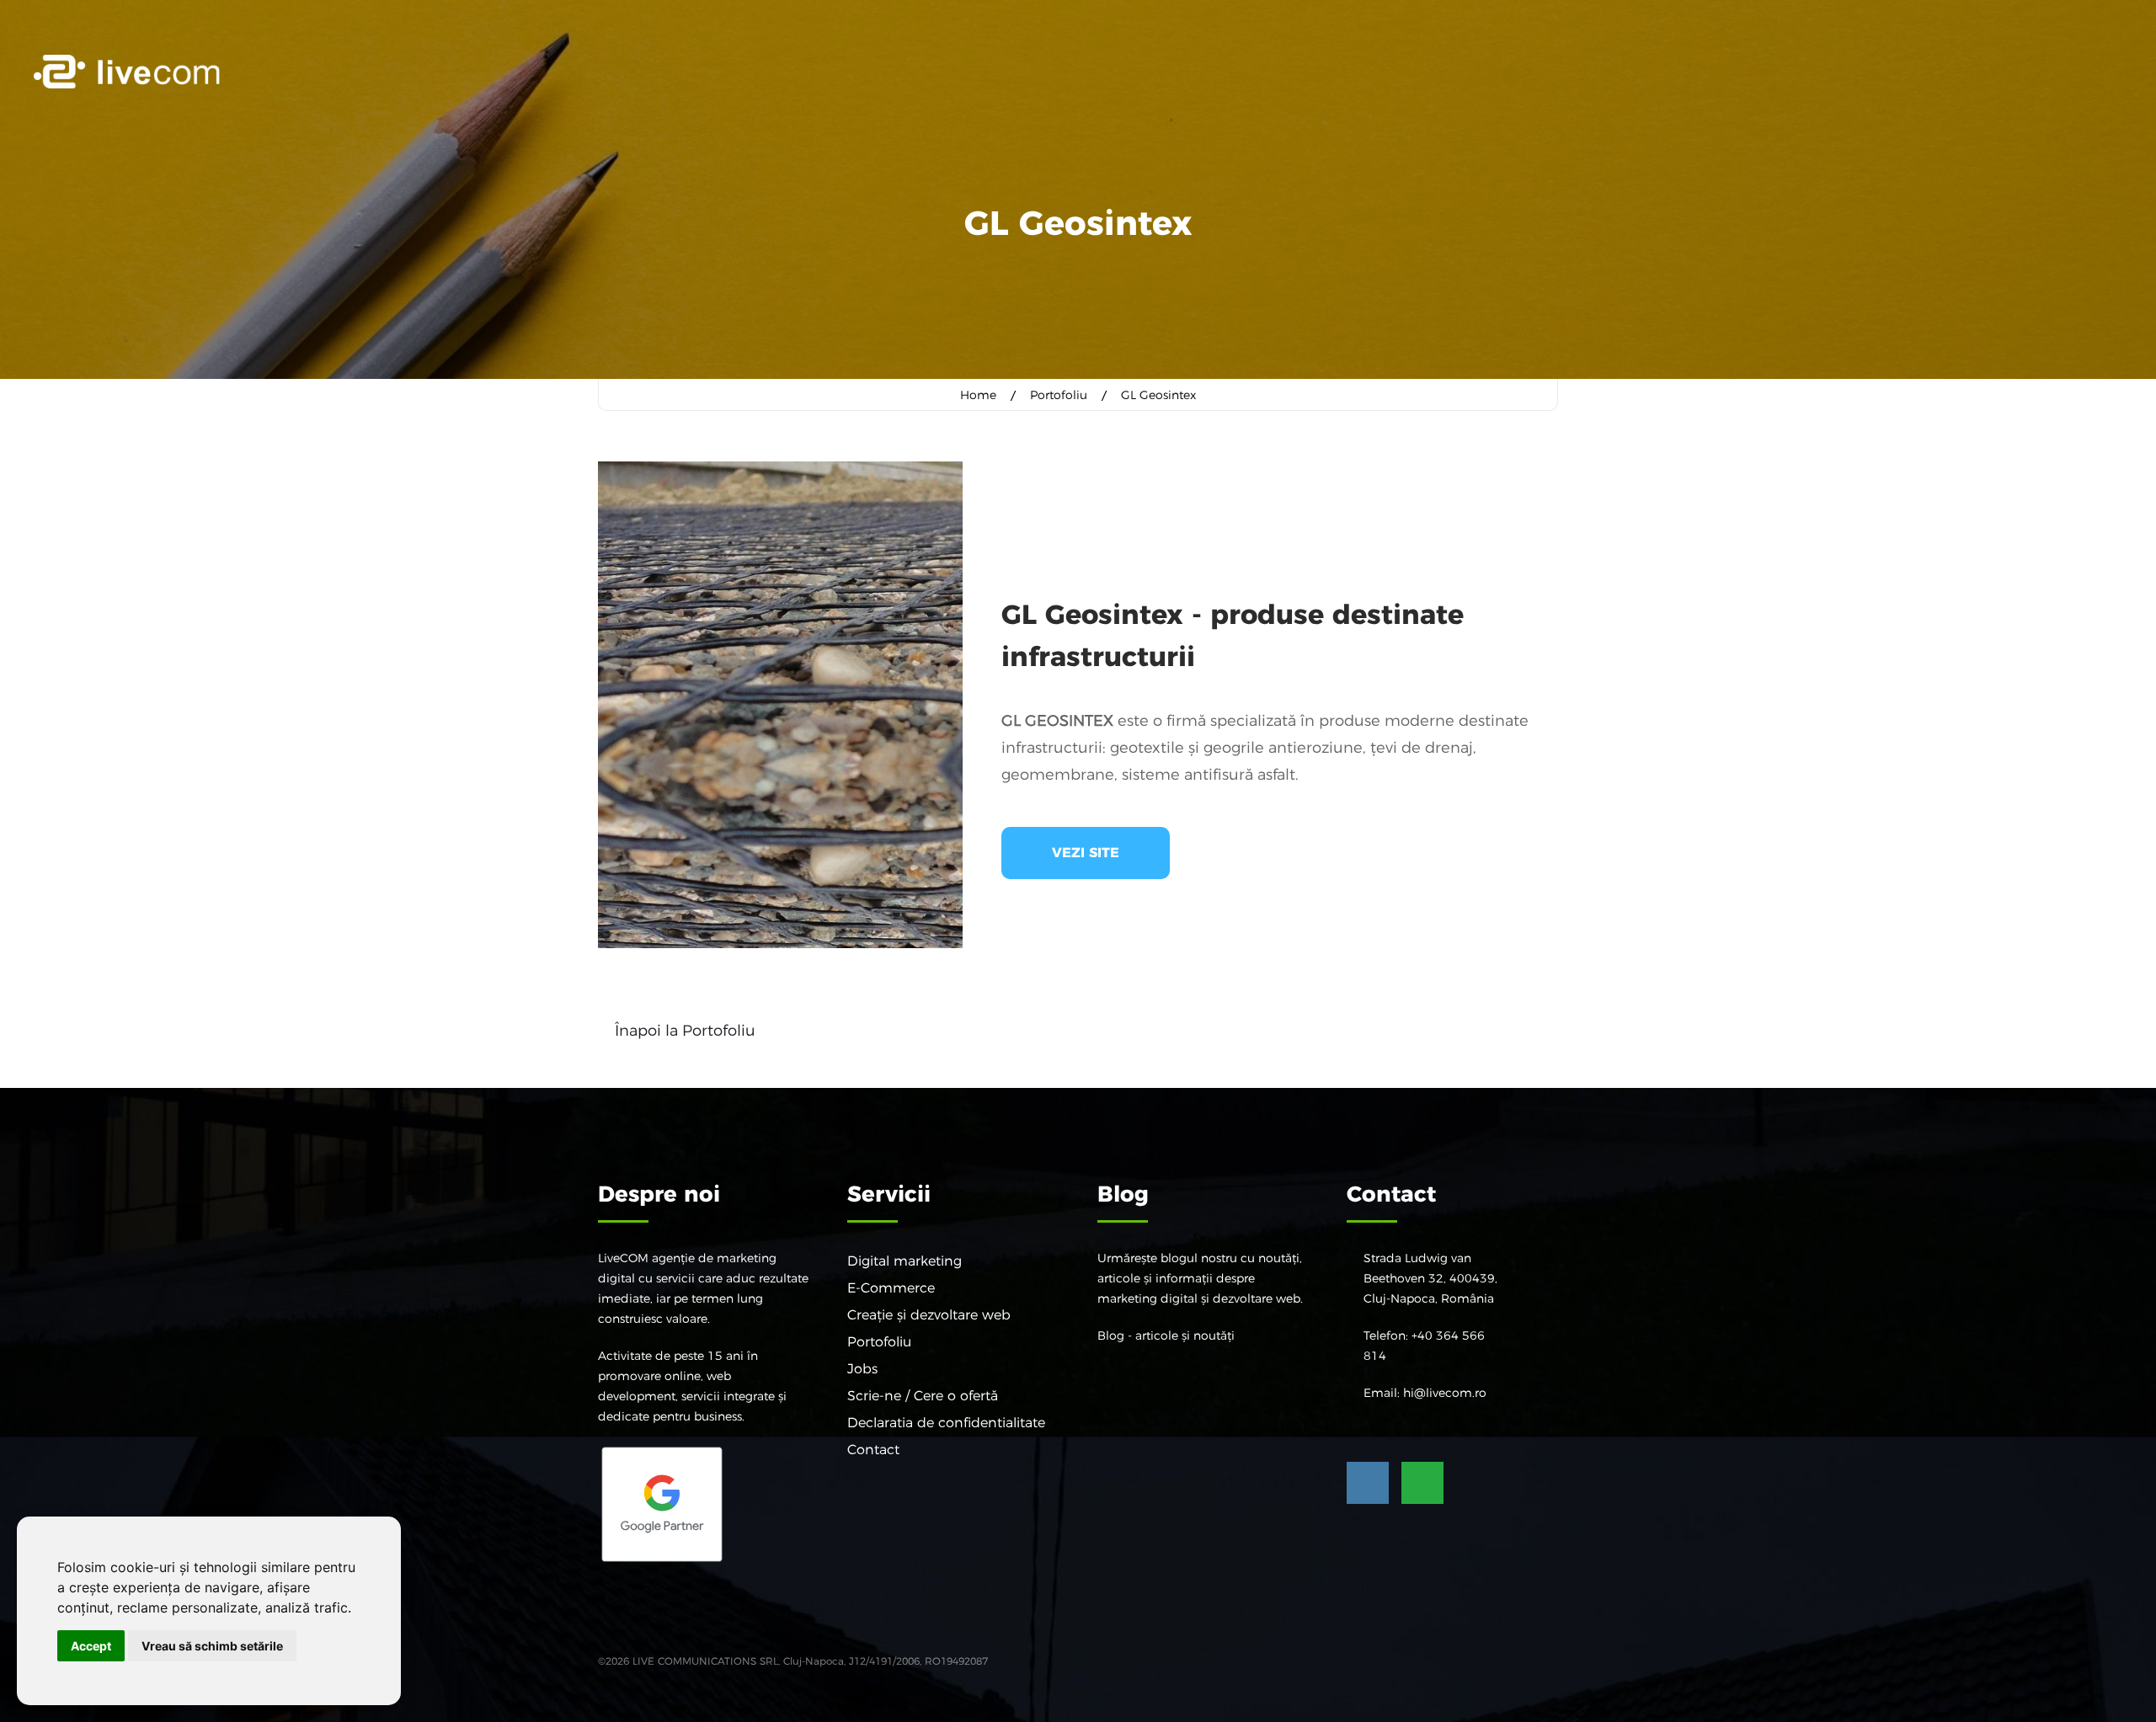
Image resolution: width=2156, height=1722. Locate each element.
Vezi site (1086, 853)
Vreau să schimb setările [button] (212, 1646)
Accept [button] (91, 1646)
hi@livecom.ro (1445, 1393)
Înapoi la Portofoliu (685, 1031)
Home (978, 395)
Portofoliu (1059, 395)
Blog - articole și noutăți (1166, 1335)
